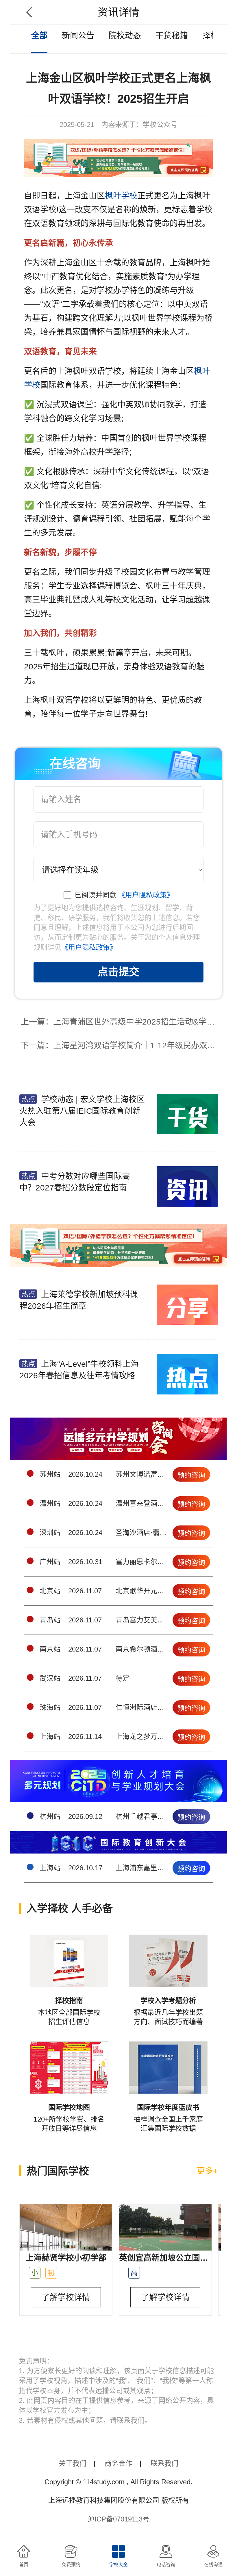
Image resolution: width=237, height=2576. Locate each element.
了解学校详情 (66, 2297)
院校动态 (125, 36)
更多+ (207, 2171)
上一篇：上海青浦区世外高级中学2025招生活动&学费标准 (121, 1022)
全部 (39, 36)
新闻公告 (78, 36)
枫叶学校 (121, 196)
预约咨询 (191, 1475)
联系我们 (164, 2463)
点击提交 (118, 972)
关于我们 (73, 2463)
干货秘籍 (172, 36)
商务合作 (118, 2463)
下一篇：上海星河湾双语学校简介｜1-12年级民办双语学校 (121, 1045)
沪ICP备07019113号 (118, 2519)
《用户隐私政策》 (146, 895)
